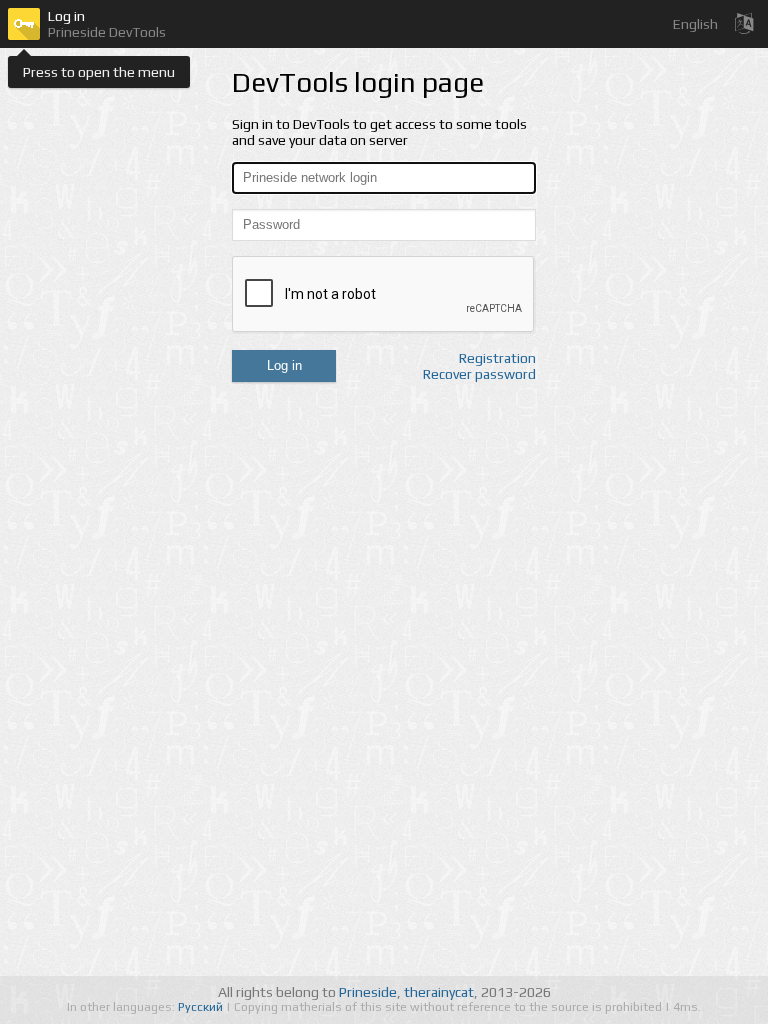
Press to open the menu (99, 72)
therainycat (439, 992)
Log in (284, 365)
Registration (497, 358)
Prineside (368, 992)
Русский (202, 1007)
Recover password (479, 374)
